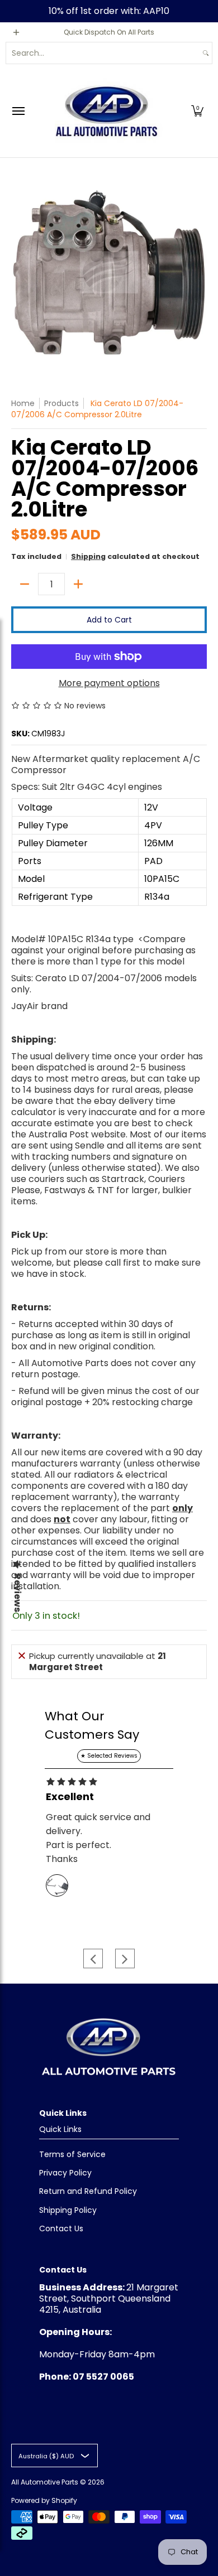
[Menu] (18, 111)
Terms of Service (72, 2154)
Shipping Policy (68, 2210)
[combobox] (103, 53)
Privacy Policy (65, 2173)
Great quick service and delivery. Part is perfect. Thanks (98, 1838)
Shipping (88, 556)
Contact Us (61, 2228)
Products (61, 403)
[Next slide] (125, 1959)
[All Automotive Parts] (106, 111)
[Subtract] (25, 584)
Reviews (17, 1593)
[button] (197, 111)
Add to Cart (109, 620)
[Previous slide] (93, 1959)
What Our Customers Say (92, 1725)
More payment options (109, 683)
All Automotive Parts (45, 2482)
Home (23, 403)
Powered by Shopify (44, 2500)
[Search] (206, 53)
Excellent (70, 1797)
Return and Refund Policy (88, 2191)
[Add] (78, 584)
